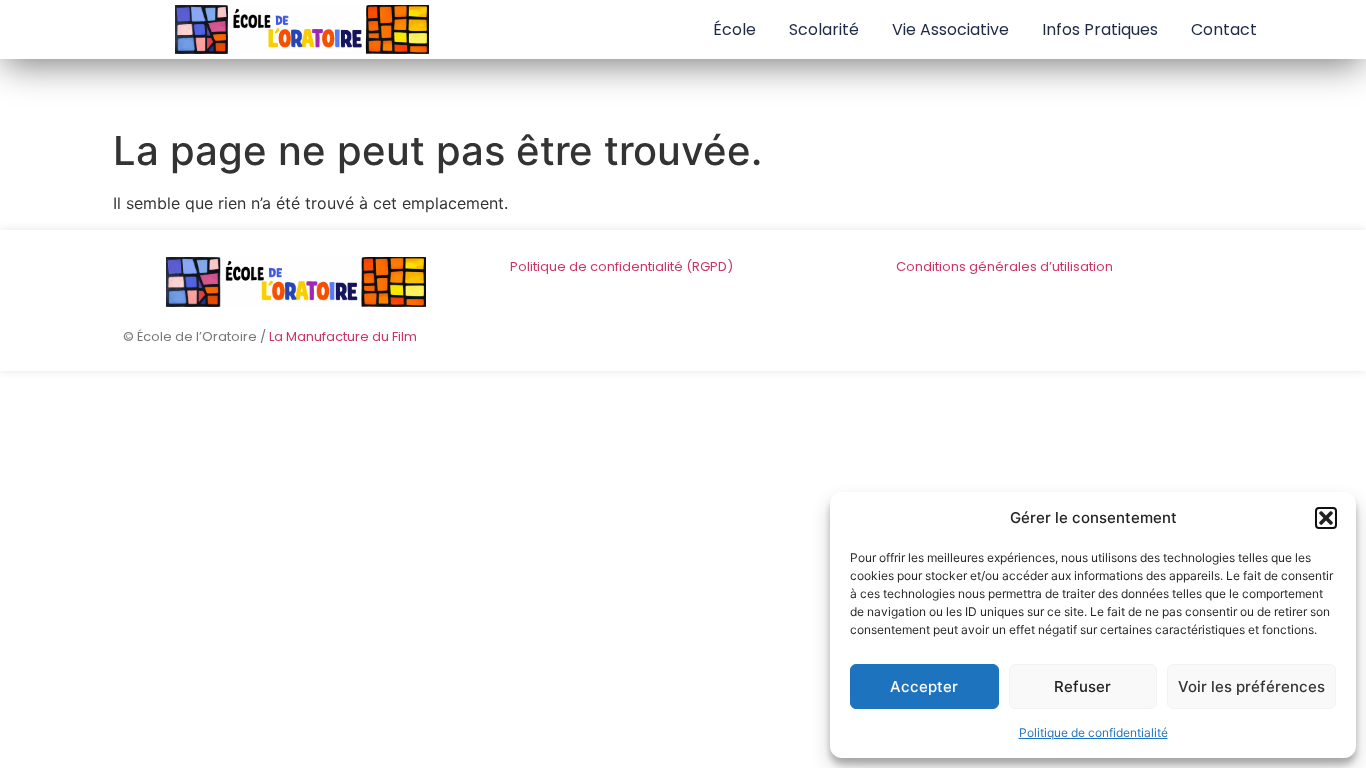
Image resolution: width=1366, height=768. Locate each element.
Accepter (924, 686)
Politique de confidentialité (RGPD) (621, 266)
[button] (1326, 518)
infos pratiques (1100, 29)
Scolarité (824, 29)
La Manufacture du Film (343, 336)
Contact (1224, 29)
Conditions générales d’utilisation (1004, 266)
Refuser (1082, 686)
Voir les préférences (1251, 686)
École (734, 29)
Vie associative (950, 29)
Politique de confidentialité (1093, 732)
